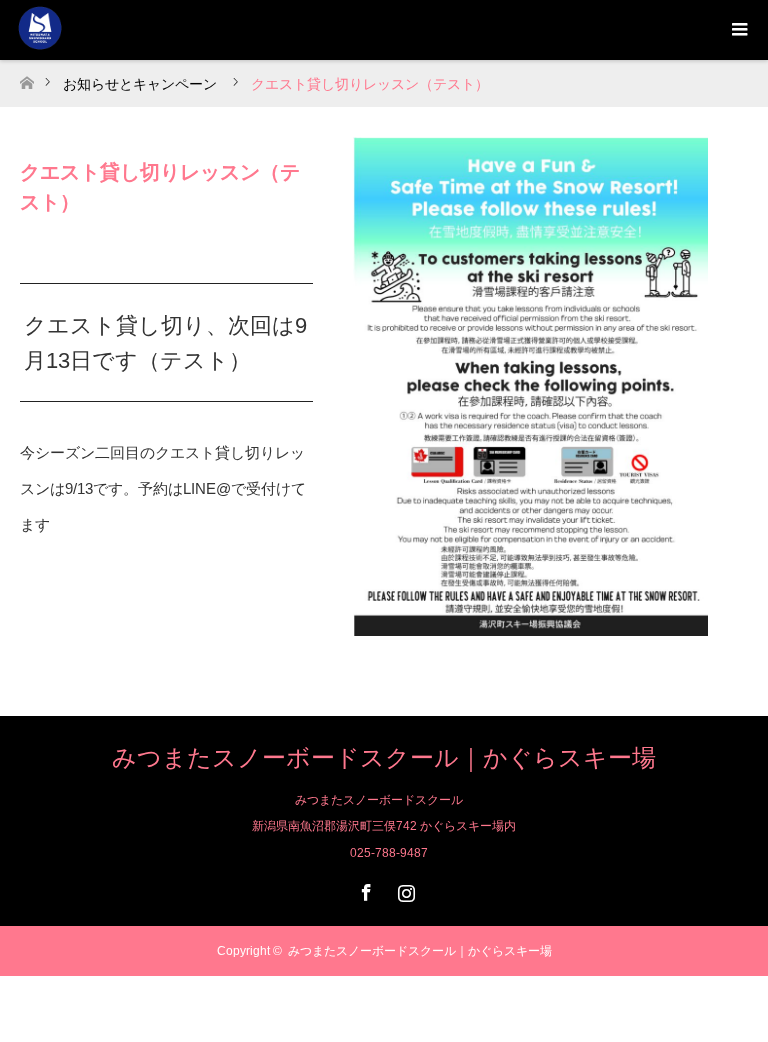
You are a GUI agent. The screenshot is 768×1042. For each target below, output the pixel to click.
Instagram (404, 889)
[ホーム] (26, 77)
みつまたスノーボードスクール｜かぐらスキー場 (384, 757)
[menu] (738, 30)
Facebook (364, 889)
